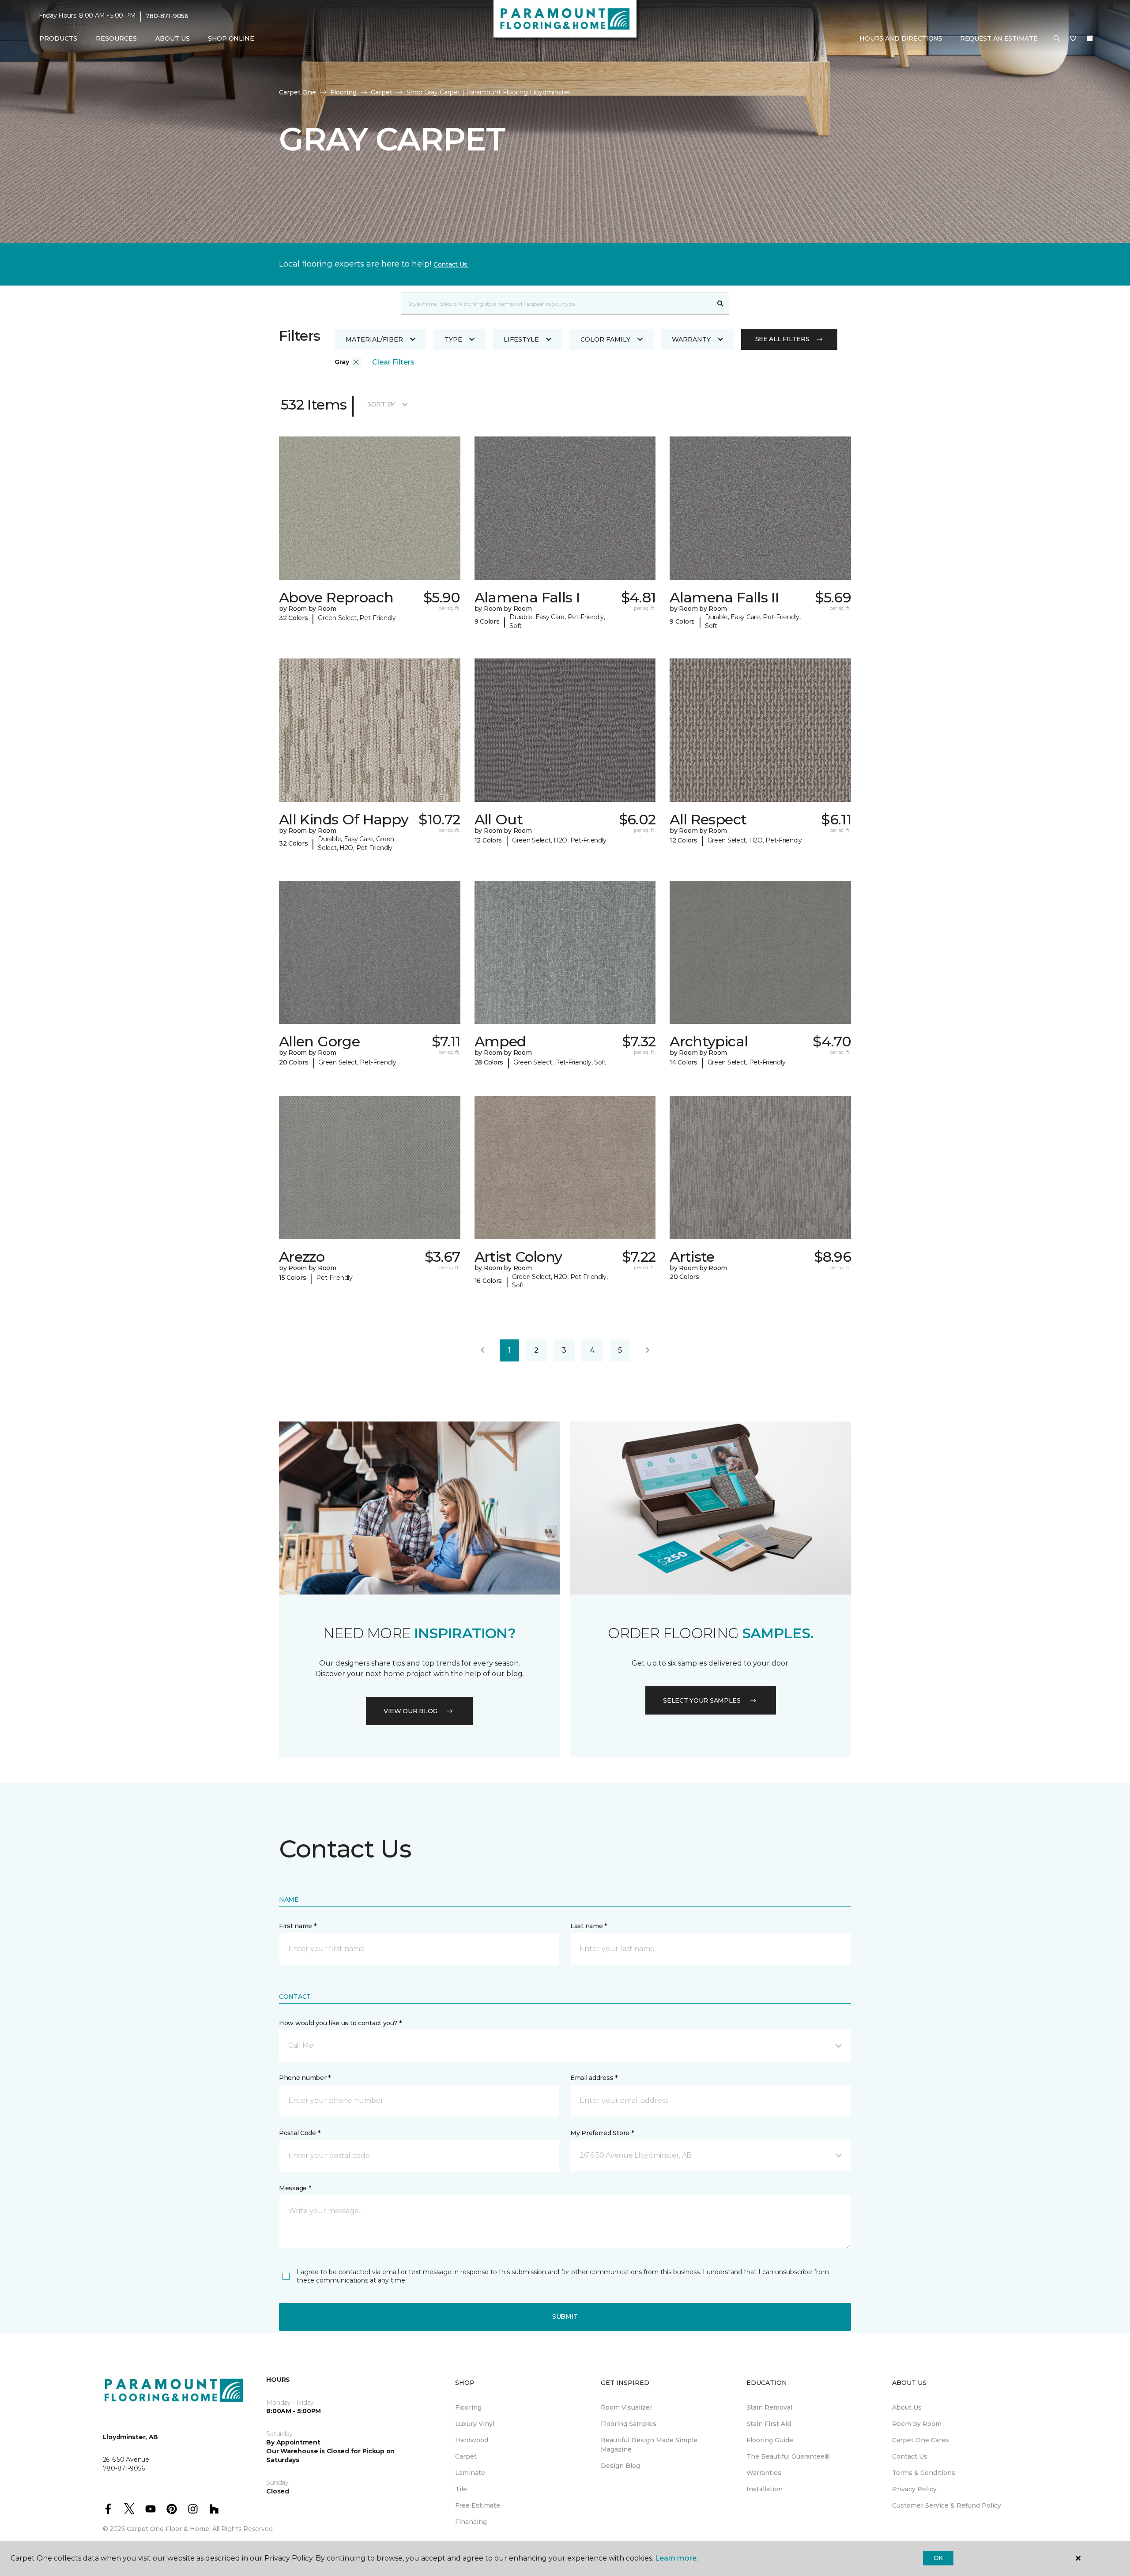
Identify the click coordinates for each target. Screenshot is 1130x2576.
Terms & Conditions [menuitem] (924, 2473)
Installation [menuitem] (765, 2489)
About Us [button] (173, 38)
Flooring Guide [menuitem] (770, 2440)
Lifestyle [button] (521, 339)
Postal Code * (299, 2133)
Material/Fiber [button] (374, 339)
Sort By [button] (381, 404)
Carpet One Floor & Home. (169, 2529)
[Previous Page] (482, 1350)
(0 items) (1090, 38)
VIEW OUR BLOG (411, 1711)
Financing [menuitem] (471, 2522)
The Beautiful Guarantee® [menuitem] (788, 2456)
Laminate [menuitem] (470, 2473)
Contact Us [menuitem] (910, 2456)
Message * (295, 2188)
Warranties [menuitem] (764, 2473)
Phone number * (305, 2078)
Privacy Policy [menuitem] (914, 2489)
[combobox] (556, 304)
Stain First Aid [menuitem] (769, 2424)
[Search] (721, 304)
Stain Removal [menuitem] (769, 2407)
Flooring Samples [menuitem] (629, 2424)
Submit (565, 2317)
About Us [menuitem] (907, 2407)
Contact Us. (451, 264)
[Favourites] (1073, 39)
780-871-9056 (167, 16)
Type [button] (453, 339)
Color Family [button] (605, 339)
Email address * (594, 2078)
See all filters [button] (782, 339)
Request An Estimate (999, 38)
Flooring (343, 92)
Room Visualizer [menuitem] (627, 2407)
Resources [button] (116, 38)
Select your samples (702, 1700)
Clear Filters (393, 362)
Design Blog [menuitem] (620, 2466)
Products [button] (58, 38)
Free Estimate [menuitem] (478, 2505)
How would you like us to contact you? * (340, 2023)
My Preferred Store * (602, 2133)
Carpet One (298, 92)
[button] (1057, 39)
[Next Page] (648, 1350)
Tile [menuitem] (461, 2489)
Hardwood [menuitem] (472, 2440)
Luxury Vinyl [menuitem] (475, 2424)
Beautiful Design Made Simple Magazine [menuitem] (649, 2445)
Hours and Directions (901, 38)
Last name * (589, 1926)
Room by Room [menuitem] (917, 2424)
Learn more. (676, 2558)
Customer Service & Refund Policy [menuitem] (947, 2505)
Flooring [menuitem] (468, 2407)
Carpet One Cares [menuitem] (921, 2440)
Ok (938, 2558)
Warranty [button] (691, 339)
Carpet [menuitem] (466, 2456)
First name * (298, 1926)
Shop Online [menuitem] (231, 38)
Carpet (382, 92)
